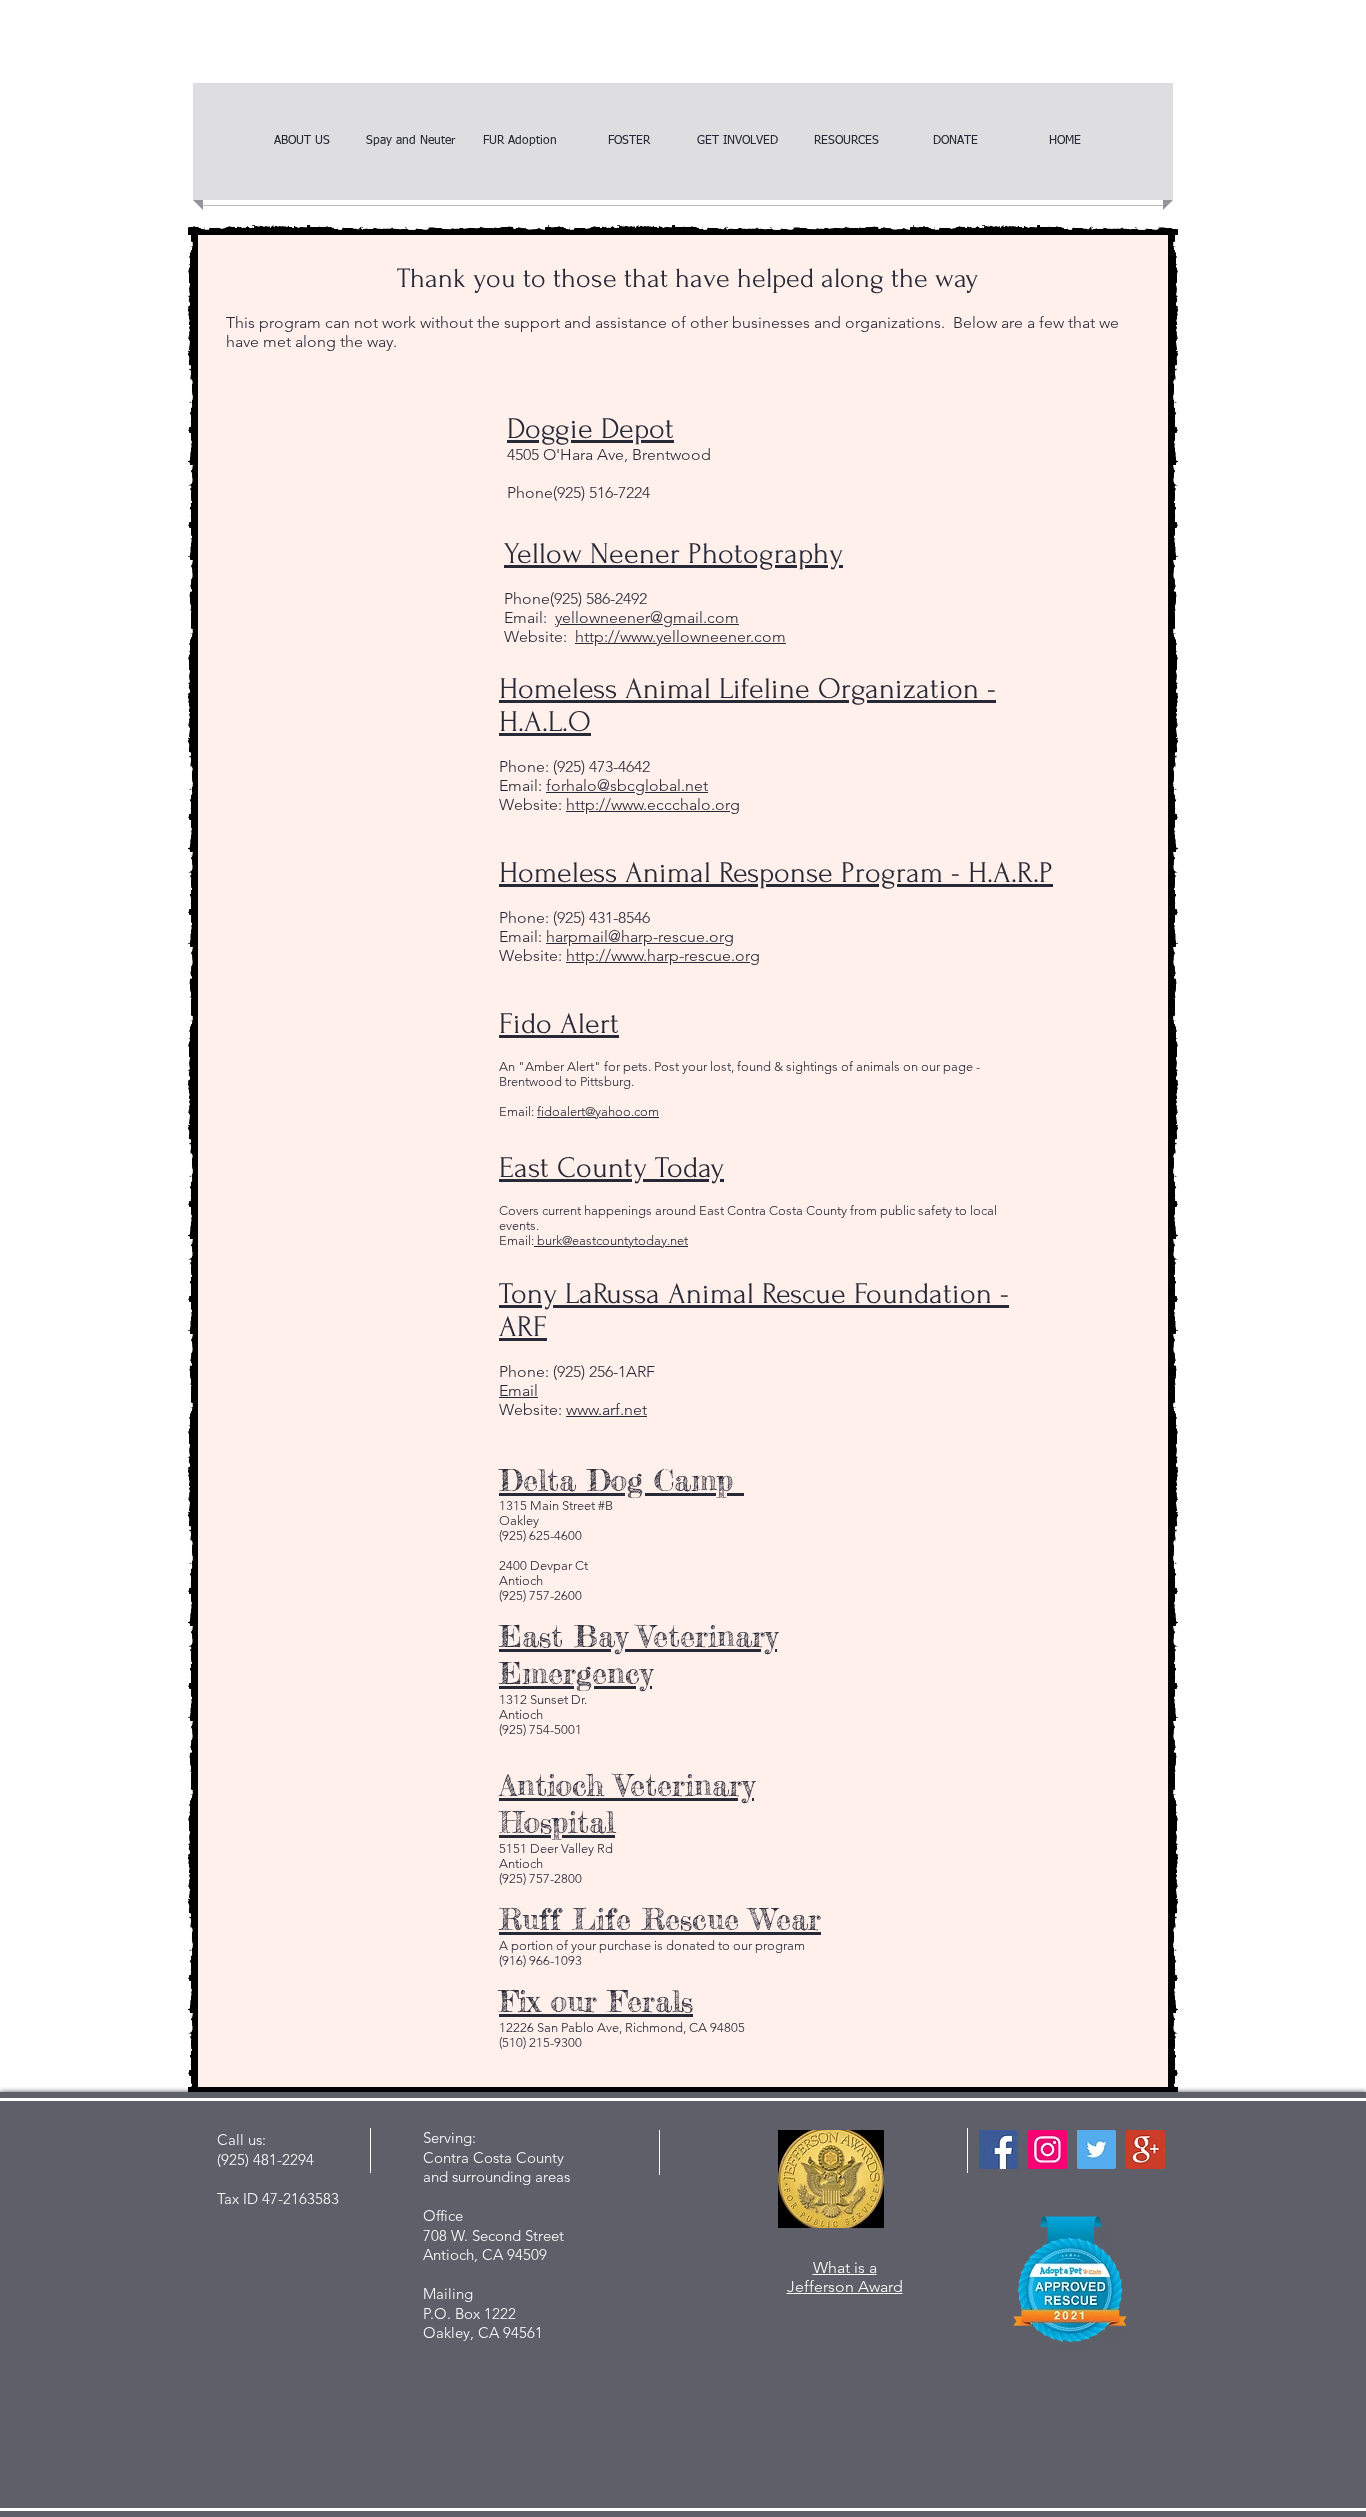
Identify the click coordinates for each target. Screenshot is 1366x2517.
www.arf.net (606, 1409)
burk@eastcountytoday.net (611, 1240)
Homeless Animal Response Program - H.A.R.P (776, 872)
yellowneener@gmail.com (647, 617)
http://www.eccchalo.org (653, 804)
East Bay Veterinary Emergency (638, 1654)
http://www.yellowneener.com (680, 636)
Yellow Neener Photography (673, 553)
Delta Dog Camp (621, 1480)
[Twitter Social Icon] (1096, 2149)
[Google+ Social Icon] (1145, 2149)
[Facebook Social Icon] (998, 2149)
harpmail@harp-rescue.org (640, 936)
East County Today (611, 1167)
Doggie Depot (590, 428)
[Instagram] (1047, 2149)
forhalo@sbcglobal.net (627, 785)
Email (518, 1390)
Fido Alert (559, 1023)
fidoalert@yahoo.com (598, 1111)
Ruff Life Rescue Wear (660, 1919)
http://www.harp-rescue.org (663, 955)
